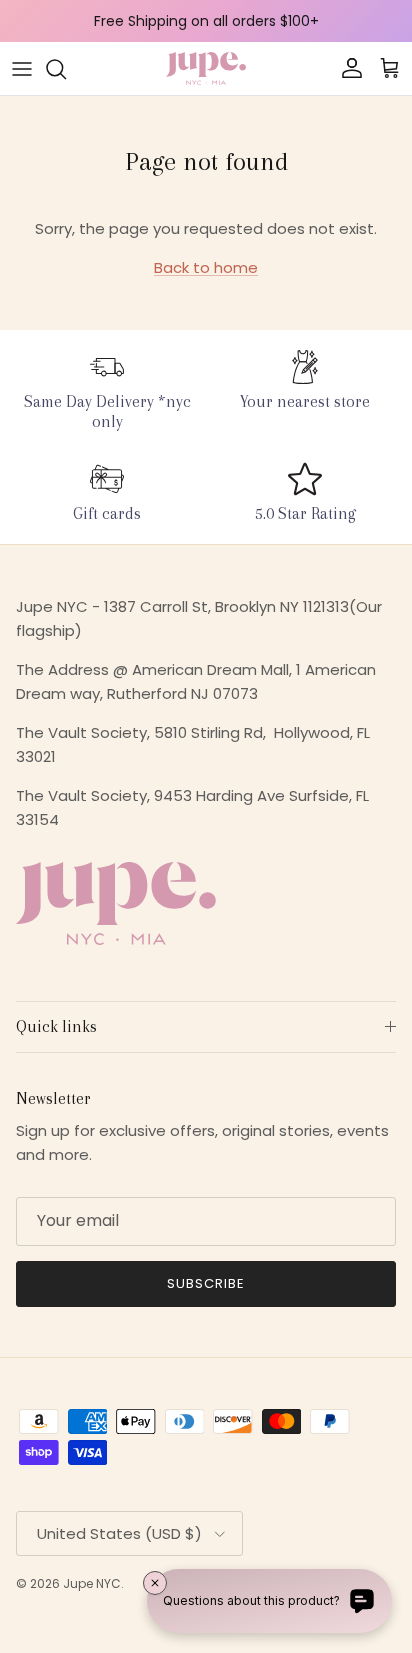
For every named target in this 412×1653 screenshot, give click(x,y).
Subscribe (206, 1283)
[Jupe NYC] (206, 68)
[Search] (66, 69)
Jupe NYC (92, 1583)
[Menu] (22, 69)
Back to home (206, 267)
